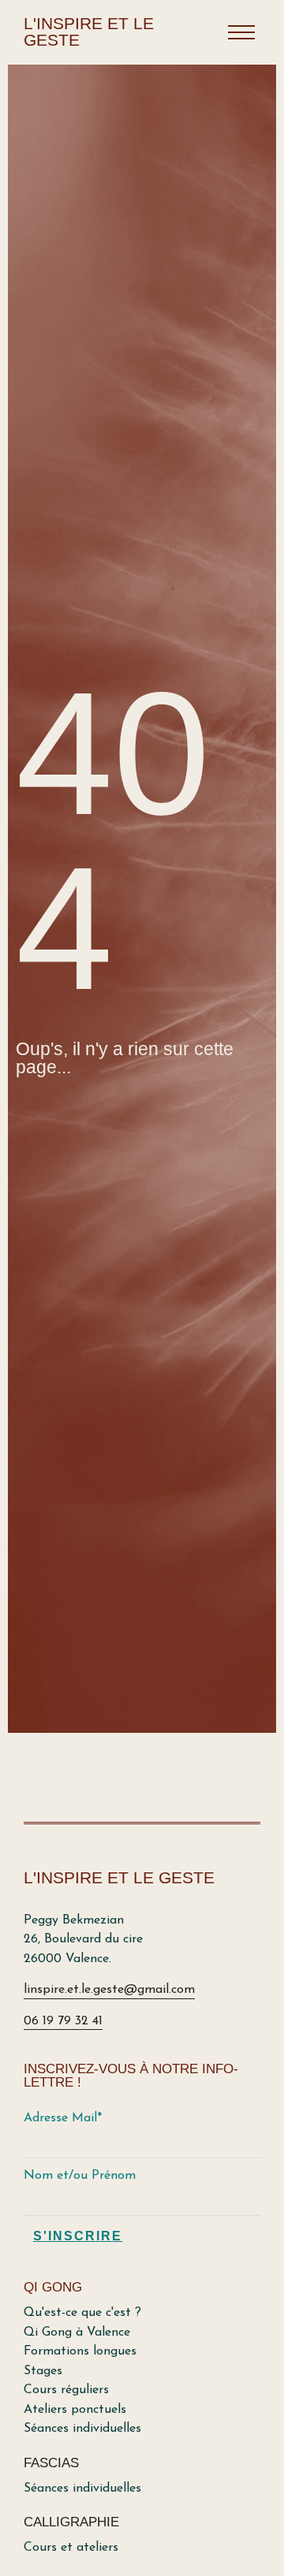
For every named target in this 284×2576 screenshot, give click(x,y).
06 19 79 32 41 (63, 2021)
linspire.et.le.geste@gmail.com (109, 1990)
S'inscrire (78, 2236)
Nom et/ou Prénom (80, 2176)
